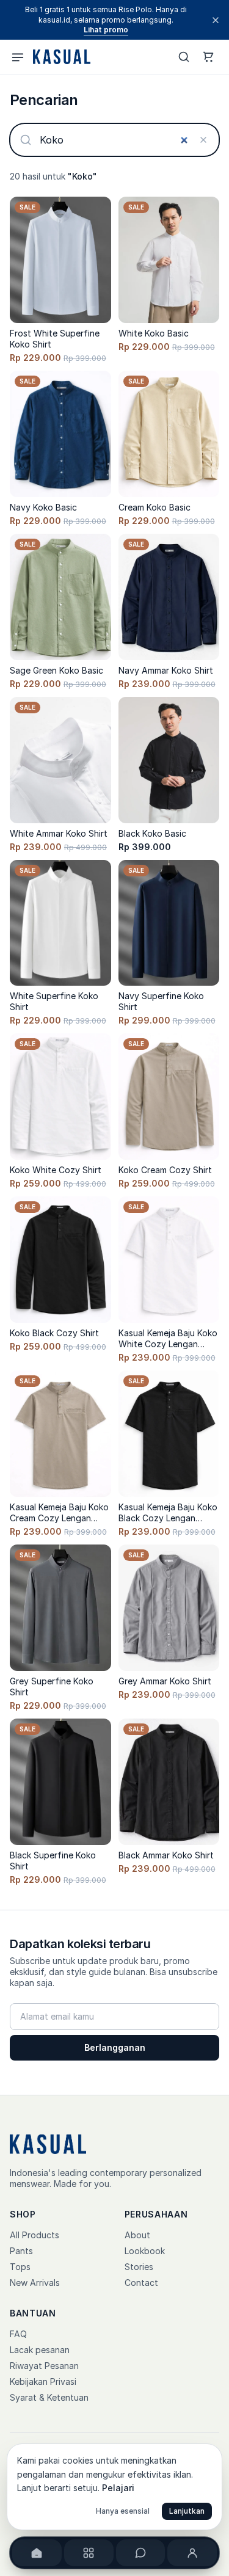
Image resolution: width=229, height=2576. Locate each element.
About (137, 2235)
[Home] (37, 2553)
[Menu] (18, 57)
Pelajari (118, 2488)
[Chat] (141, 2553)
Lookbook (145, 2251)
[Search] (184, 57)
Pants (21, 2251)
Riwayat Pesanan (44, 2366)
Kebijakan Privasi (43, 2381)
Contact (141, 2283)
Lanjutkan (187, 2511)
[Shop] (89, 2553)
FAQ (18, 2334)
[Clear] (203, 140)
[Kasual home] (60, 57)
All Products (35, 2235)
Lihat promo (106, 30)
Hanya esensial (123, 2511)
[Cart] (208, 57)
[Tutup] (216, 20)
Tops (20, 2267)
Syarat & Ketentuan (49, 2397)
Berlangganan (115, 2047)
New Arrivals (35, 2283)
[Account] (192, 2553)
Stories (139, 2267)
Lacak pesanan (40, 2350)
